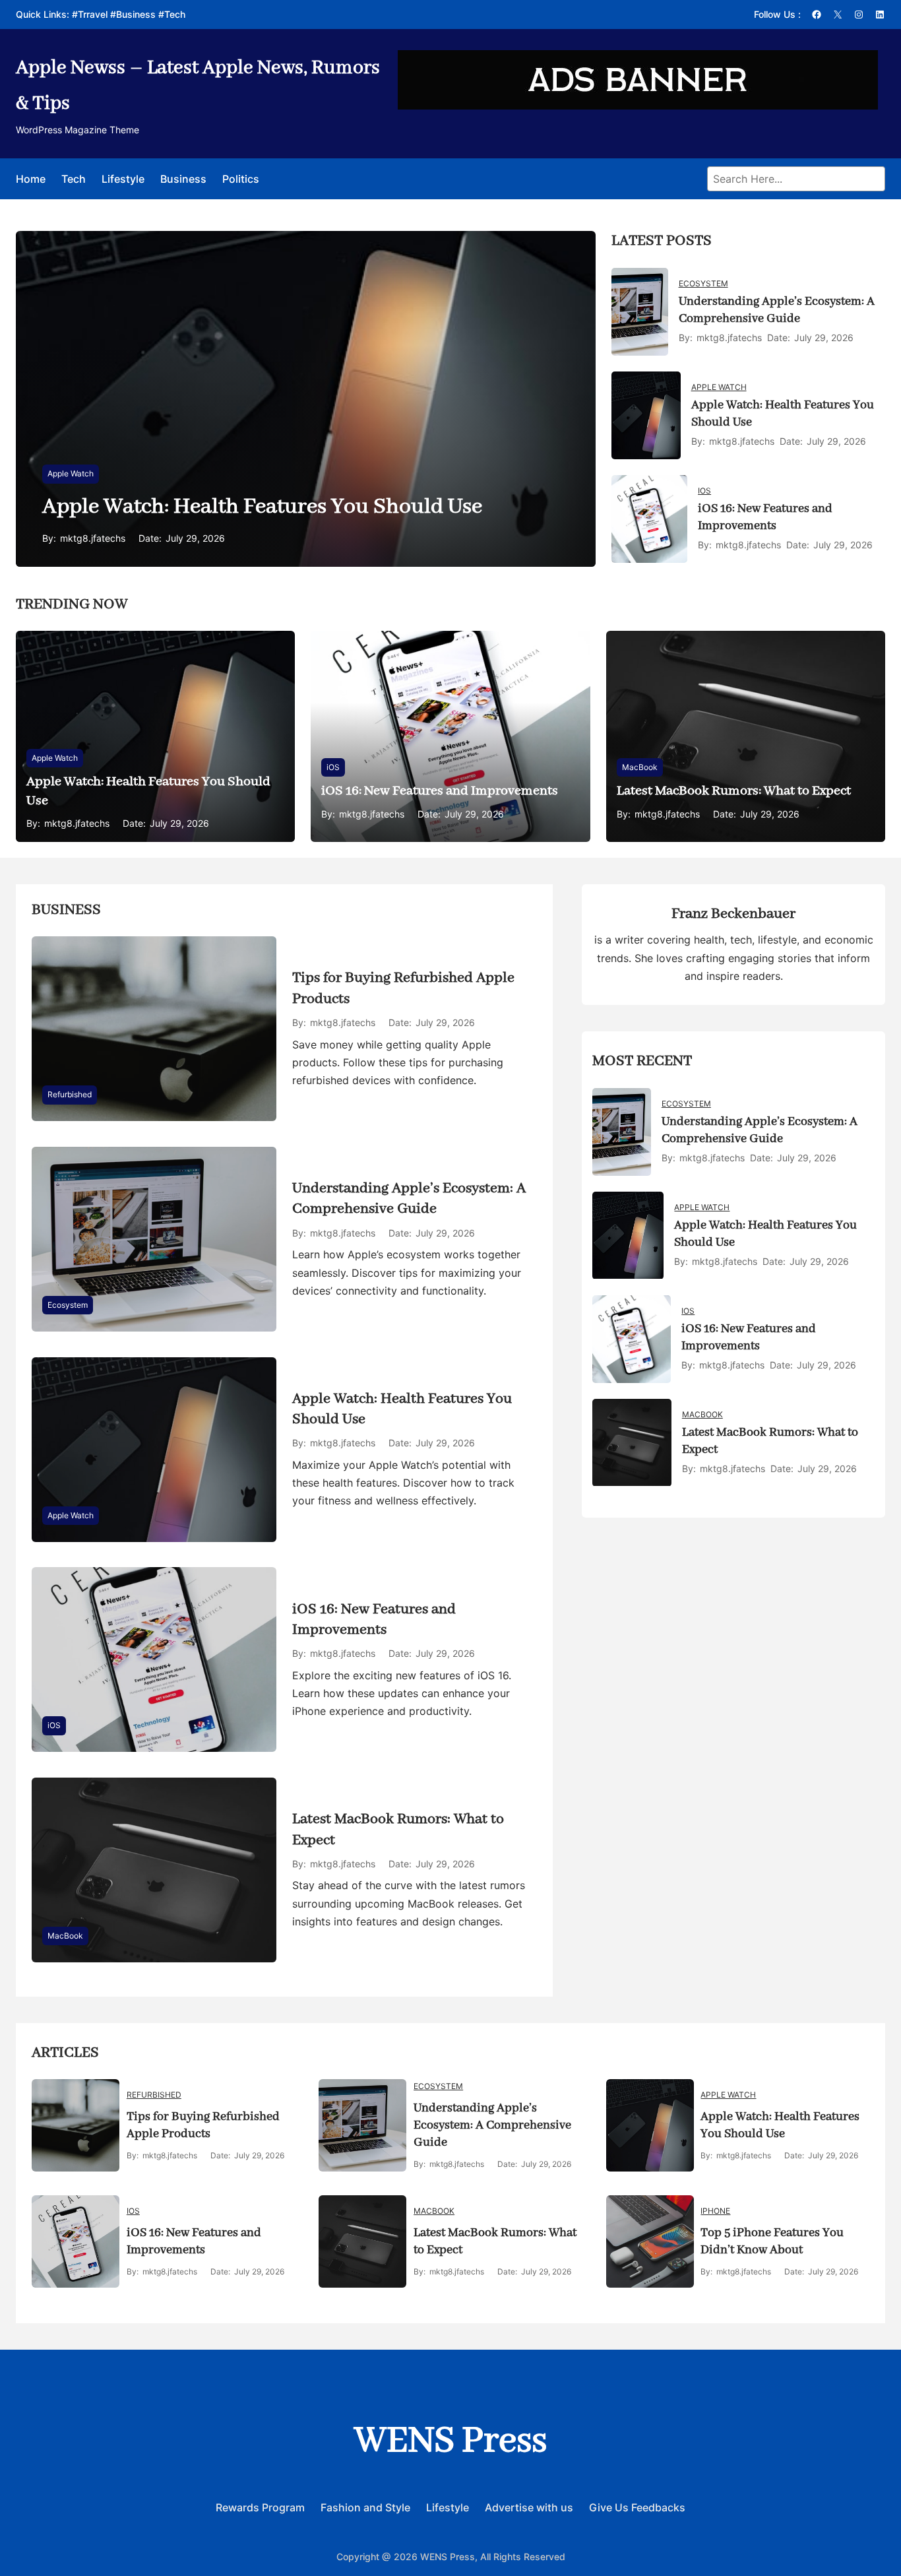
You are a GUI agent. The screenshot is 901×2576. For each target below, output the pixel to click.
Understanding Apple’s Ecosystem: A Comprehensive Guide (777, 310)
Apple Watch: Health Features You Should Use (262, 507)
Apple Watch (71, 473)
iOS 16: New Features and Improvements (765, 517)
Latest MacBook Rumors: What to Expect (734, 791)
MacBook (640, 767)
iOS (704, 491)
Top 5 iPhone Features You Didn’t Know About (772, 2241)
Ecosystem (703, 283)
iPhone (715, 2211)
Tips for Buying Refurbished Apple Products (403, 988)
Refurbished (70, 1094)
